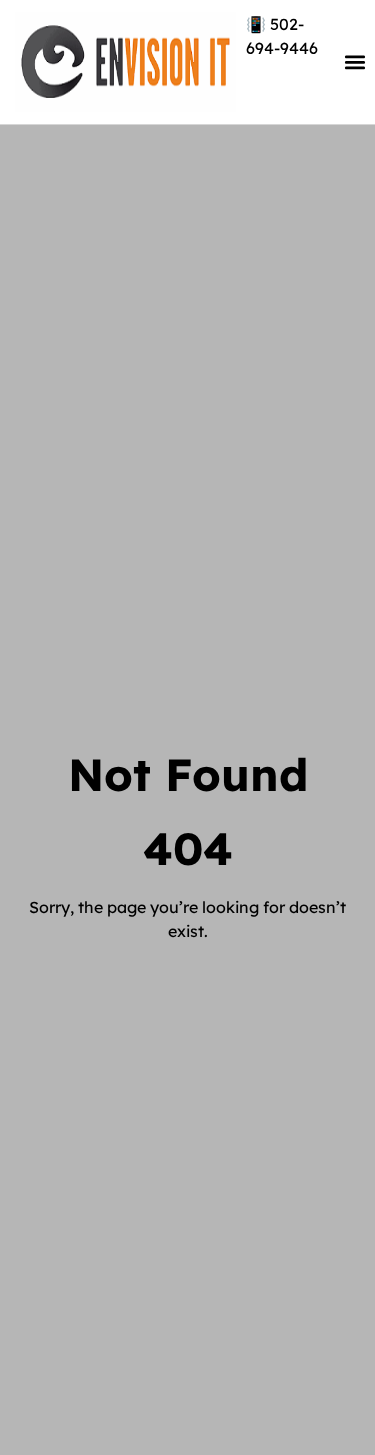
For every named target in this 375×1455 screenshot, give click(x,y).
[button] (355, 62)
